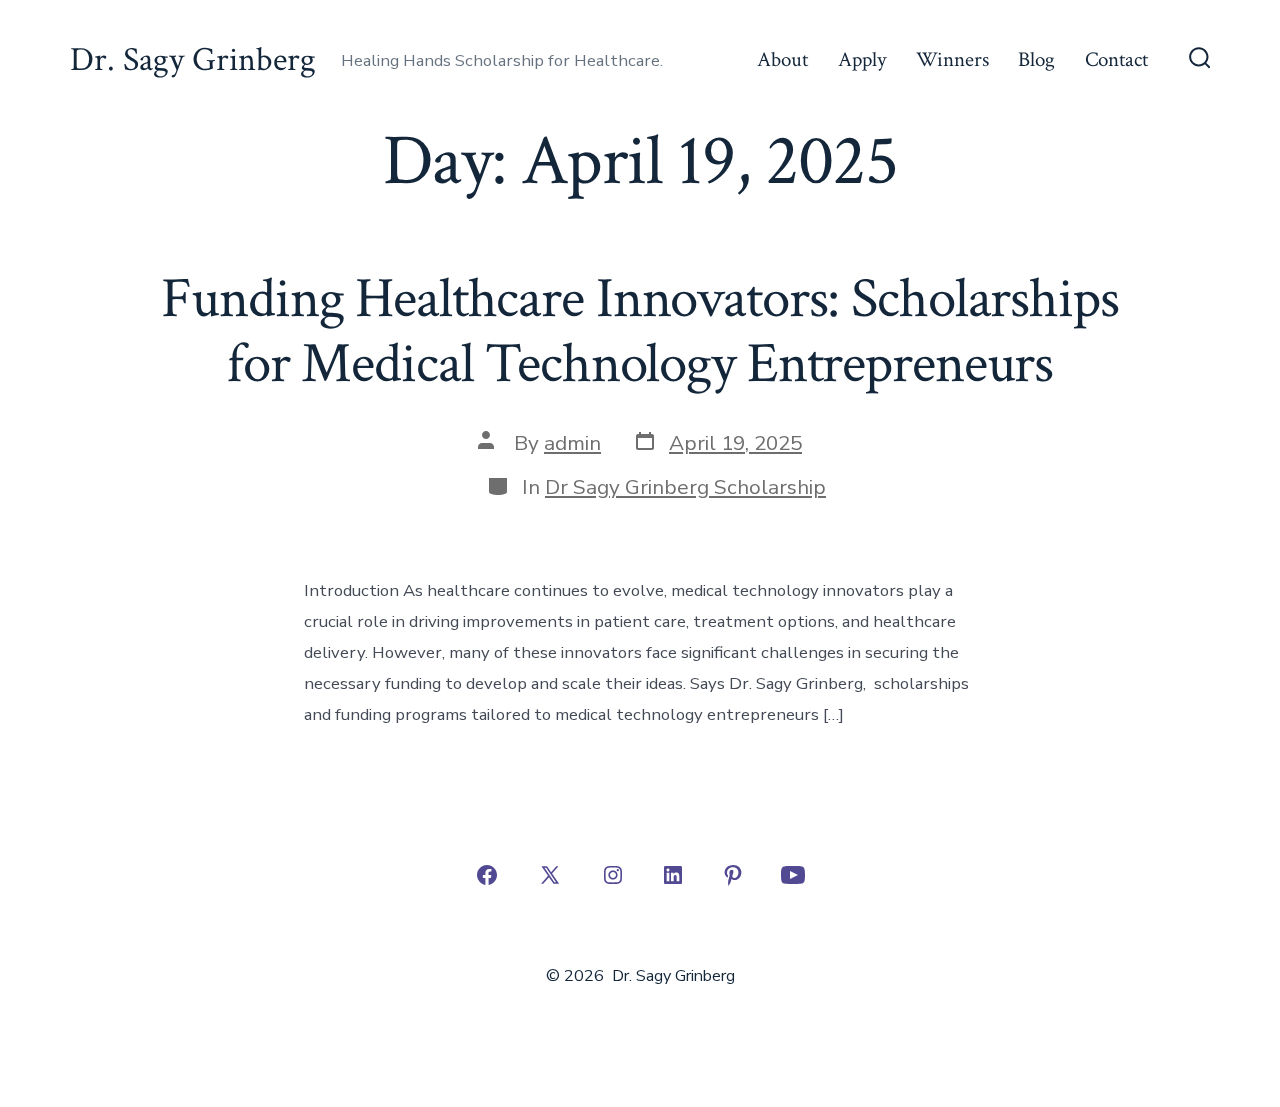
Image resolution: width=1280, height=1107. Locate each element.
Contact (1116, 59)
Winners (952, 59)
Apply (862, 59)
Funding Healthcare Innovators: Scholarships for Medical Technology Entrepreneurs (639, 331)
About (782, 59)
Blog (1036, 59)
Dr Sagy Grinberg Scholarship (685, 487)
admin (572, 443)
